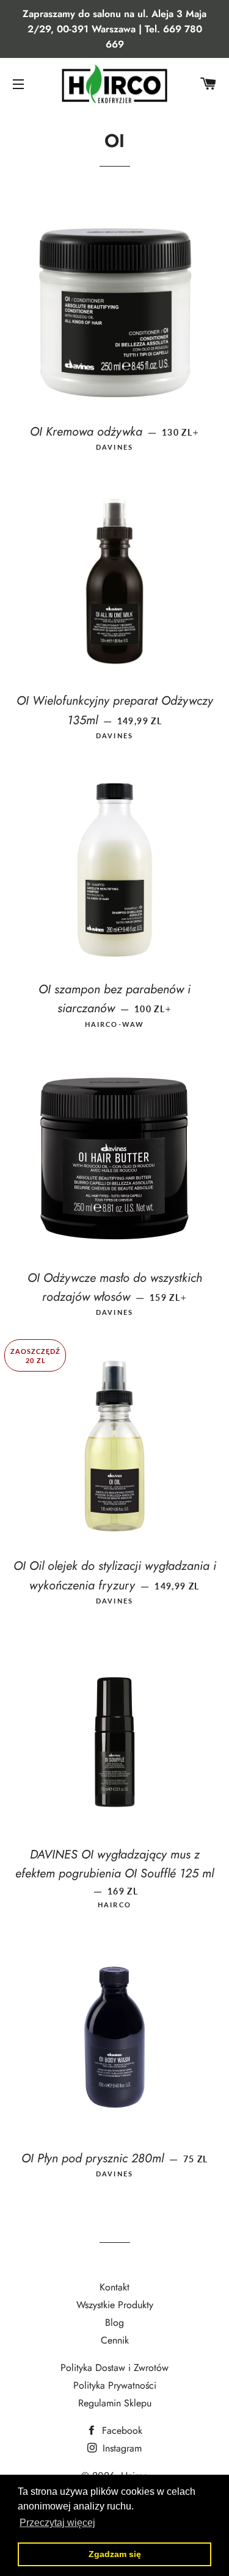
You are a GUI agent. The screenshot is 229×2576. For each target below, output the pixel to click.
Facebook (121, 2430)
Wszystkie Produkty (115, 2305)
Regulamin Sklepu (115, 2403)
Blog (114, 2322)
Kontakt (114, 2287)
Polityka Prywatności (115, 2385)
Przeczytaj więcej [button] (57, 2523)
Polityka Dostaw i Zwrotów (114, 2368)
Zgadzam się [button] (115, 2554)
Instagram (121, 2448)
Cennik (115, 2340)
